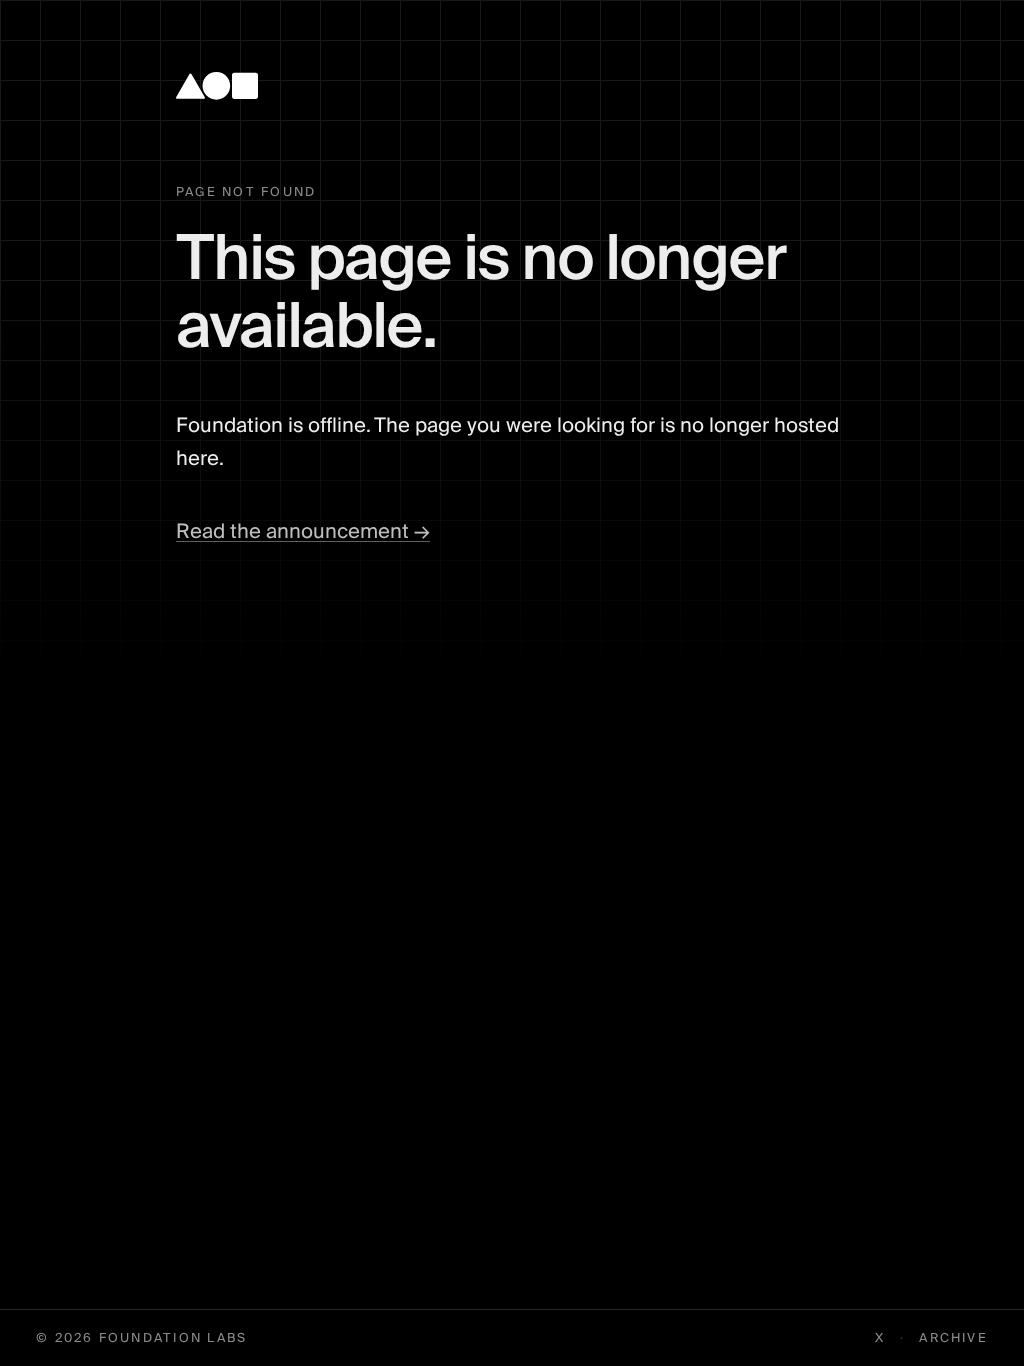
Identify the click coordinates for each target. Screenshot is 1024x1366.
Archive (953, 1338)
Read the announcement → (303, 532)
